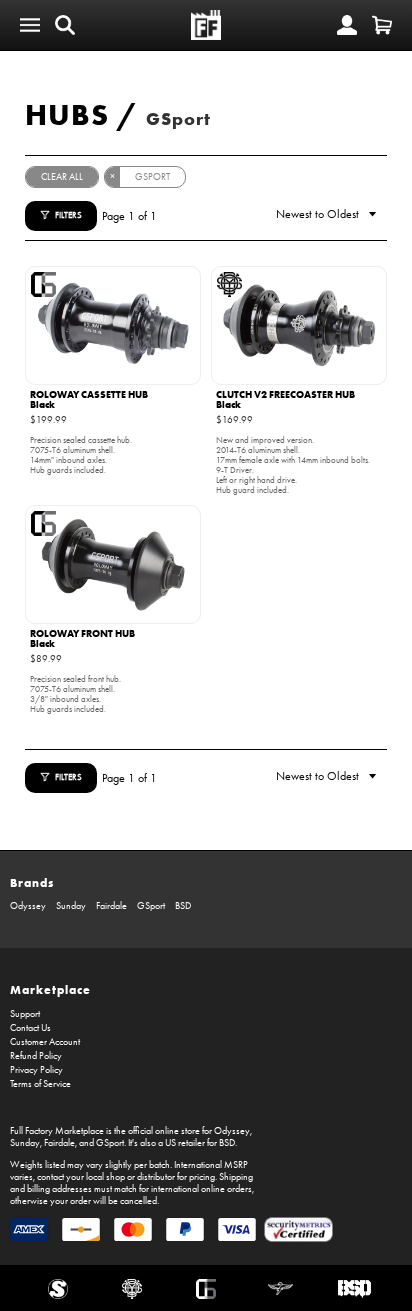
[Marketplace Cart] (382, 25)
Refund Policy (36, 1056)
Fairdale (111, 906)
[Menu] (30, 25)
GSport (178, 118)
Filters (68, 215)
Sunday (71, 906)
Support (25, 1014)
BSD (183, 906)
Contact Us (30, 1028)
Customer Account (45, 1042)
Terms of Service (40, 1084)
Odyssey (28, 906)
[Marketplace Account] (347, 25)
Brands (32, 882)
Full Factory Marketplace (57, 1131)
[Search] (65, 25)
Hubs (67, 114)
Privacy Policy (36, 1070)
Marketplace (50, 989)
